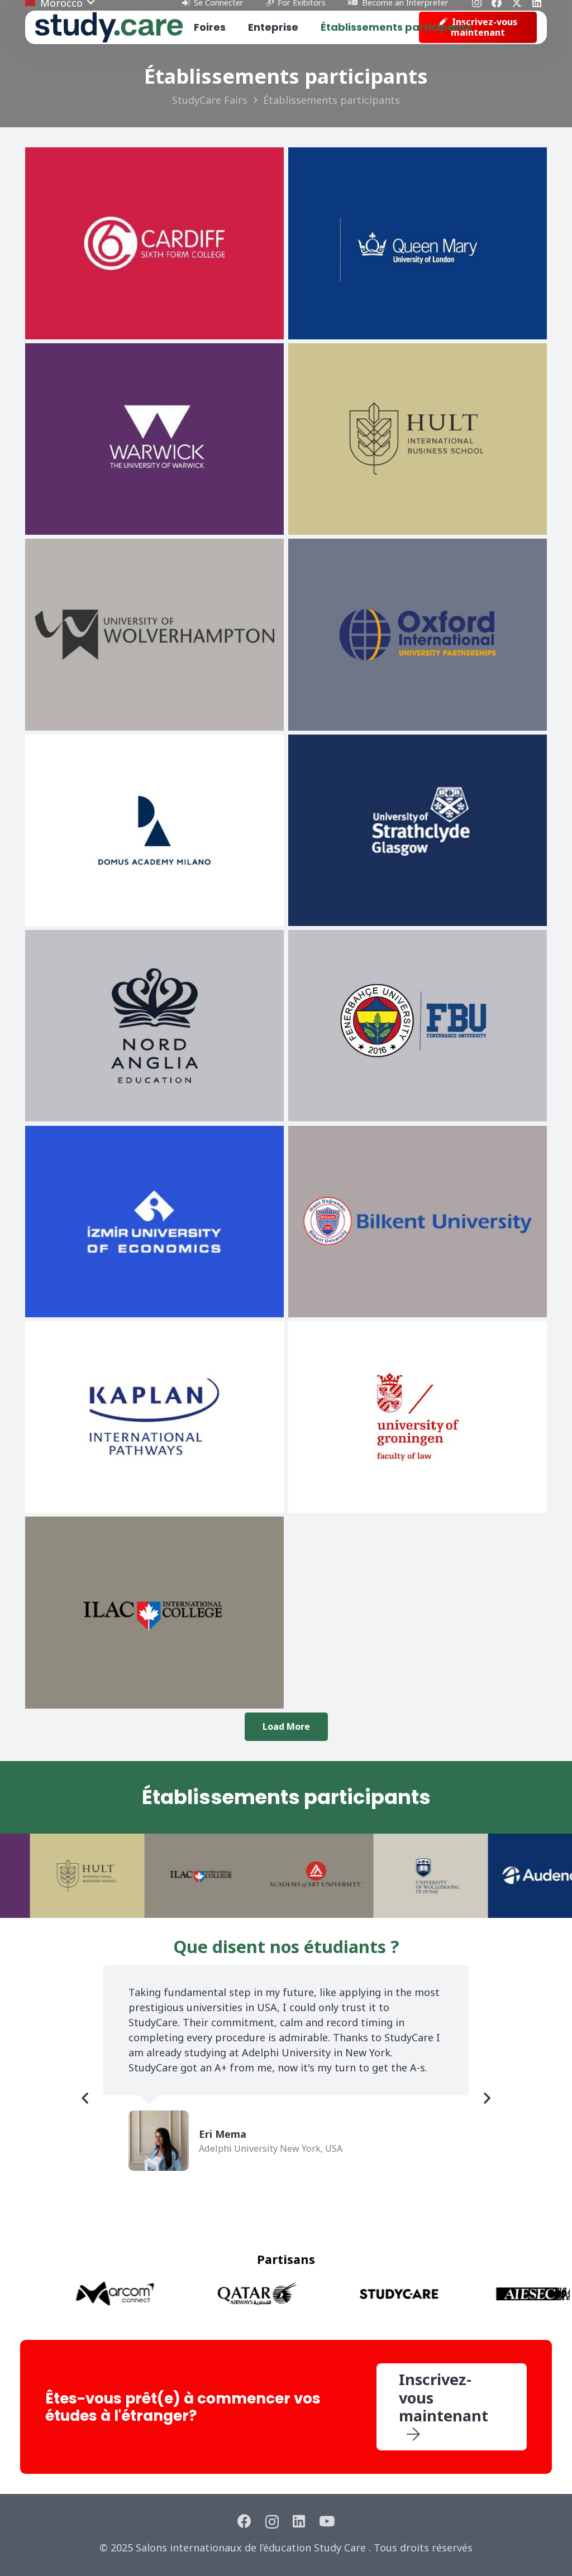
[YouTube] (327, 2521)
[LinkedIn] (299, 2521)
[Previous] (86, 2098)
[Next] (486, 2098)
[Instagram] (272, 2522)
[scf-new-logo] (109, 28)
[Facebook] (244, 2521)
